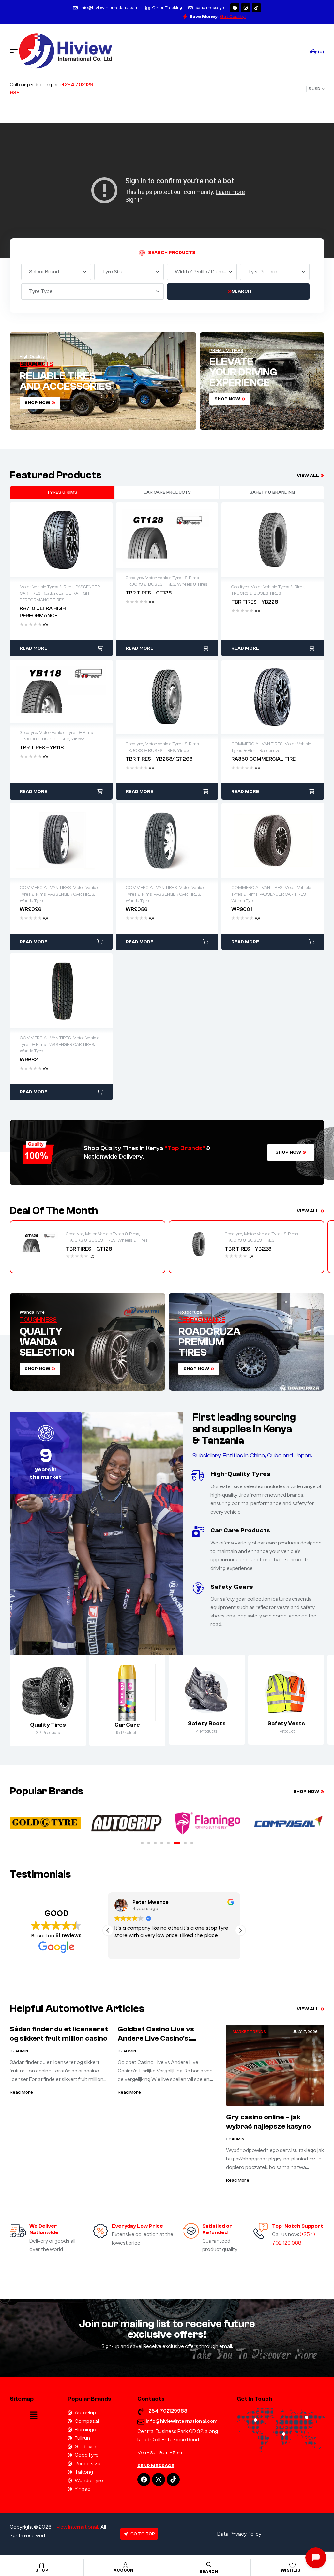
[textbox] (45, 272)
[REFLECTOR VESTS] (286, 1692)
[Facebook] (235, 8)
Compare (75, 540)
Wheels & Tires (133, 1240)
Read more (33, 648)
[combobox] (56, 272)
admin (22, 2051)
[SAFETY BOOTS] (207, 1692)
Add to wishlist (47, 540)
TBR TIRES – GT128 (89, 1249)
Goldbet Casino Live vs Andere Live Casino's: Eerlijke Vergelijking (156, 2038)
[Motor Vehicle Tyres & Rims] (48, 1693)
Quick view (61, 540)
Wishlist (292, 2570)
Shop (42, 2570)
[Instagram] (246, 8)
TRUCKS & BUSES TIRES (91, 1240)
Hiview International (75, 2527)
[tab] (62, 492)
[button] (142, 1843)
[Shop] (42, 2565)
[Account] (125, 2565)
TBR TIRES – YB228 (248, 1249)
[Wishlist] (292, 2565)
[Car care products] (128, 1693)
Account (125, 2570)
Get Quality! (233, 17)
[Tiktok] (256, 8)
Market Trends (249, 2032)
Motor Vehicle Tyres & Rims (112, 1234)
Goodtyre (75, 1234)
